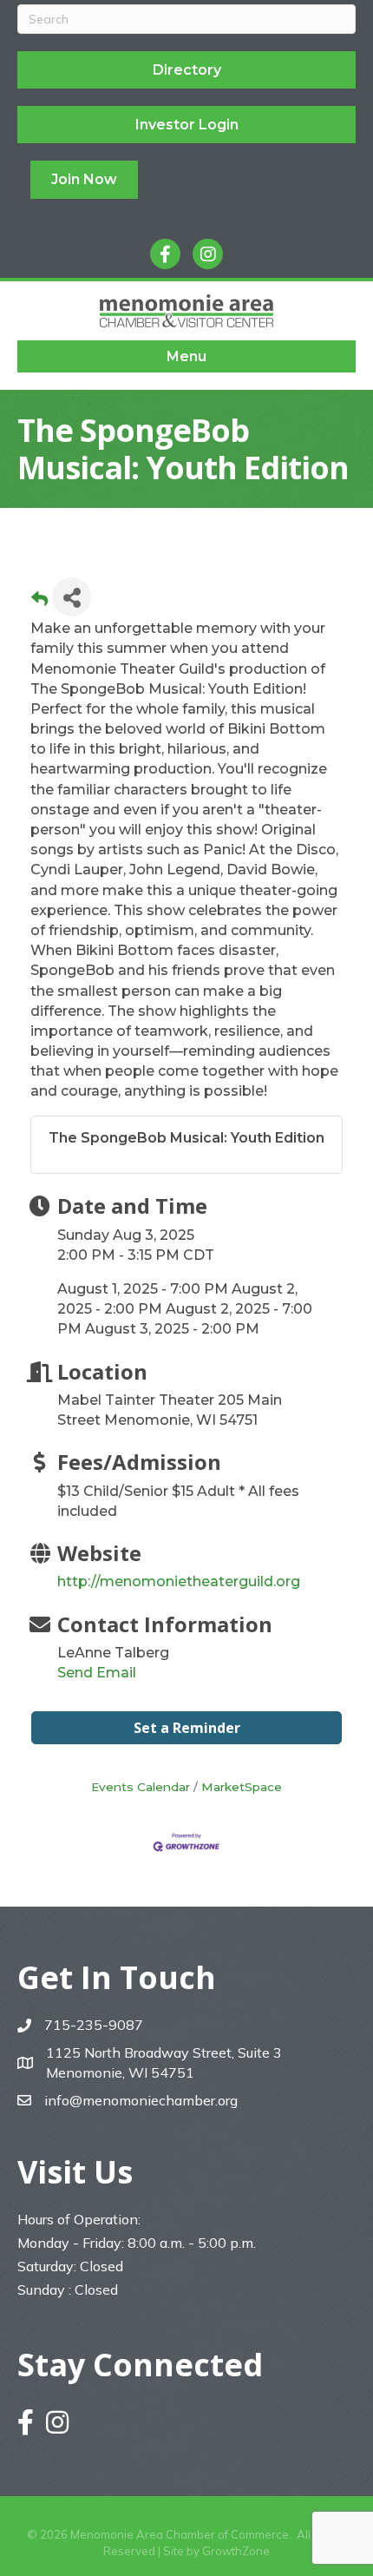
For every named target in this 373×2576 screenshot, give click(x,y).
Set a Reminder (187, 1728)
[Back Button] (39, 602)
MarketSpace (242, 1787)
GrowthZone (236, 2551)
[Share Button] (72, 597)
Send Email (97, 1673)
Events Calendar (141, 1787)
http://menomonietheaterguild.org (179, 1581)
